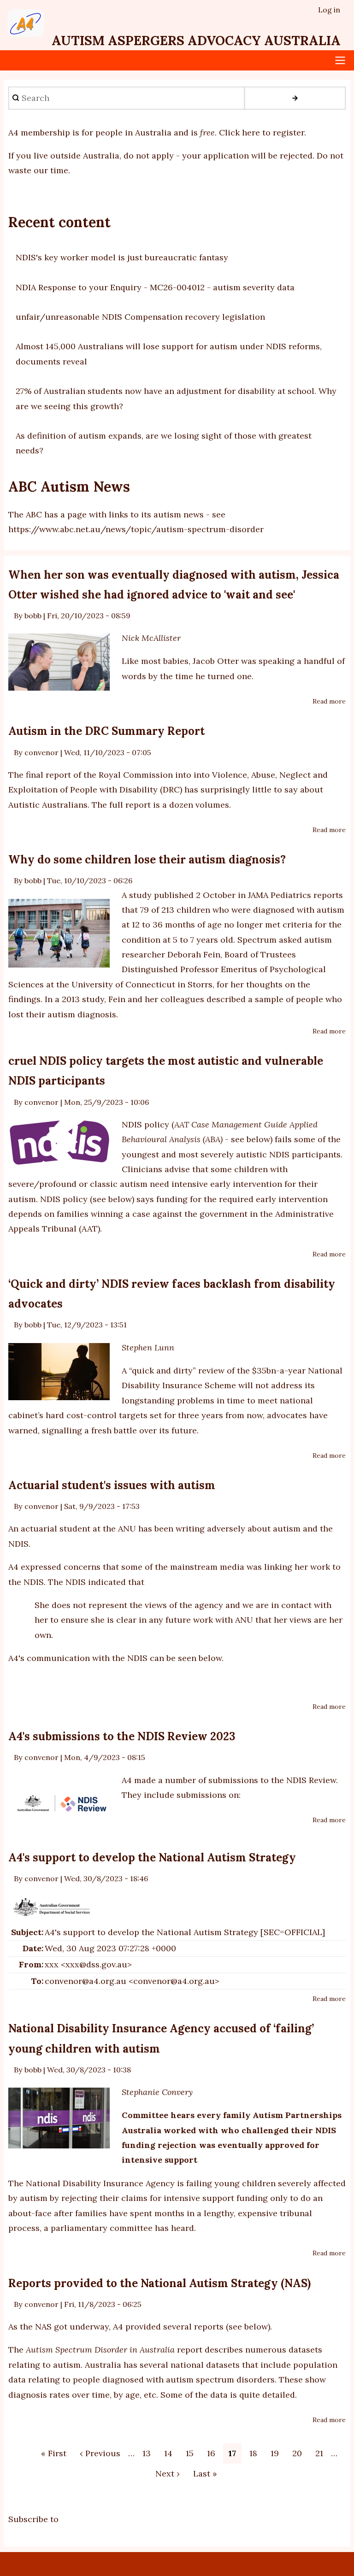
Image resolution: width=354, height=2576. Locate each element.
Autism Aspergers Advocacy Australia (196, 41)
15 (192, 2453)
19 (277, 2453)
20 (300, 2453)
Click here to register (262, 132)
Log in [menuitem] (329, 10)
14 (171, 2453)
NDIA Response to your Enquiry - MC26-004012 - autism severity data (155, 287)
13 (149, 2453)
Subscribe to (33, 2520)
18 (256, 2453)
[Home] (26, 23)
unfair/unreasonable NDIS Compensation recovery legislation (140, 317)
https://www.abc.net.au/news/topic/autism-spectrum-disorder (136, 529)
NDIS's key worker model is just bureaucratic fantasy (122, 257)
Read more (329, 702)
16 (214, 2453)
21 (322, 2453)
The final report (40, 775)
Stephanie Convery (157, 2092)
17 (232, 2454)
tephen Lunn (150, 1347)
